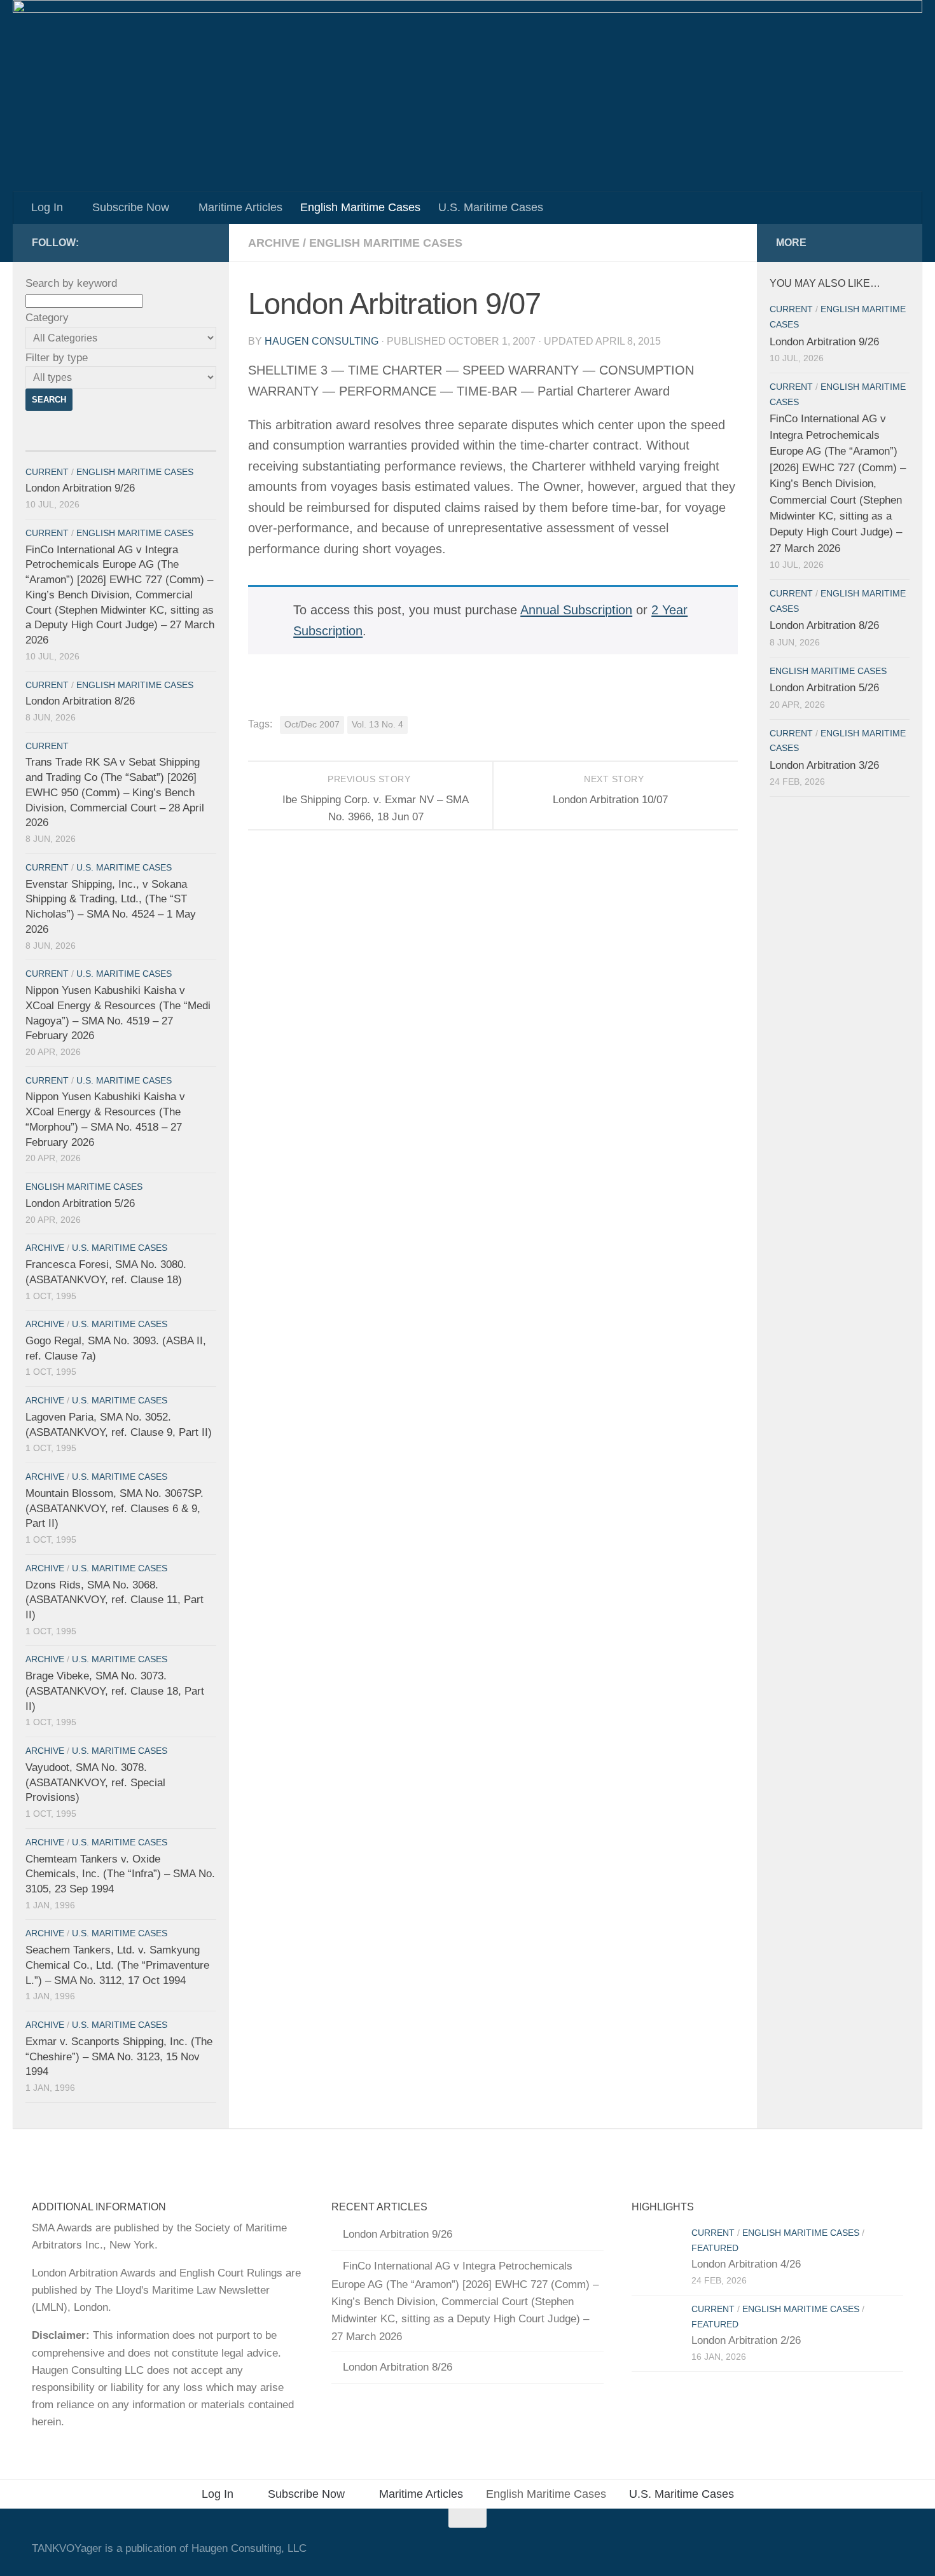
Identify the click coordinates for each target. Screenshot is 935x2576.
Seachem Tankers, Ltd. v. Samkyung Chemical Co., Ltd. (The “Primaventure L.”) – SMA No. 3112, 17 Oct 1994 (117, 1965)
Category (47, 318)
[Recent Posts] (73, 446)
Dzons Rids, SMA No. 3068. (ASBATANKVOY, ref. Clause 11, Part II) (114, 1600)
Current (47, 472)
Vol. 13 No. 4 (377, 725)
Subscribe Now (131, 207)
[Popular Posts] (169, 446)
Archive (274, 243)
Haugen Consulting (322, 341)
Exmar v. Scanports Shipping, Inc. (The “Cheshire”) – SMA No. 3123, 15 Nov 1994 (119, 2056)
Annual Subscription (576, 610)
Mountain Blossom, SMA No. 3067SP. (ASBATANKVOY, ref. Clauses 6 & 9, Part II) (114, 1508)
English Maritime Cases (360, 207)
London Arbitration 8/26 (80, 701)
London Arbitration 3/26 (824, 765)
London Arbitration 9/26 (80, 488)
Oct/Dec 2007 (312, 725)
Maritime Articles (240, 207)
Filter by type (57, 358)
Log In (47, 207)
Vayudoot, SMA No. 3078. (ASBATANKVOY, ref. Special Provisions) (95, 1782)
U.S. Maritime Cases (491, 207)
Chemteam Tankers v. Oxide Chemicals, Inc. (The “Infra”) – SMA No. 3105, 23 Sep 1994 (120, 1874)
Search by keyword (71, 283)
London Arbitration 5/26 (80, 1203)
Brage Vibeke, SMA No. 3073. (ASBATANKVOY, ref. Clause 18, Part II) (115, 1691)
